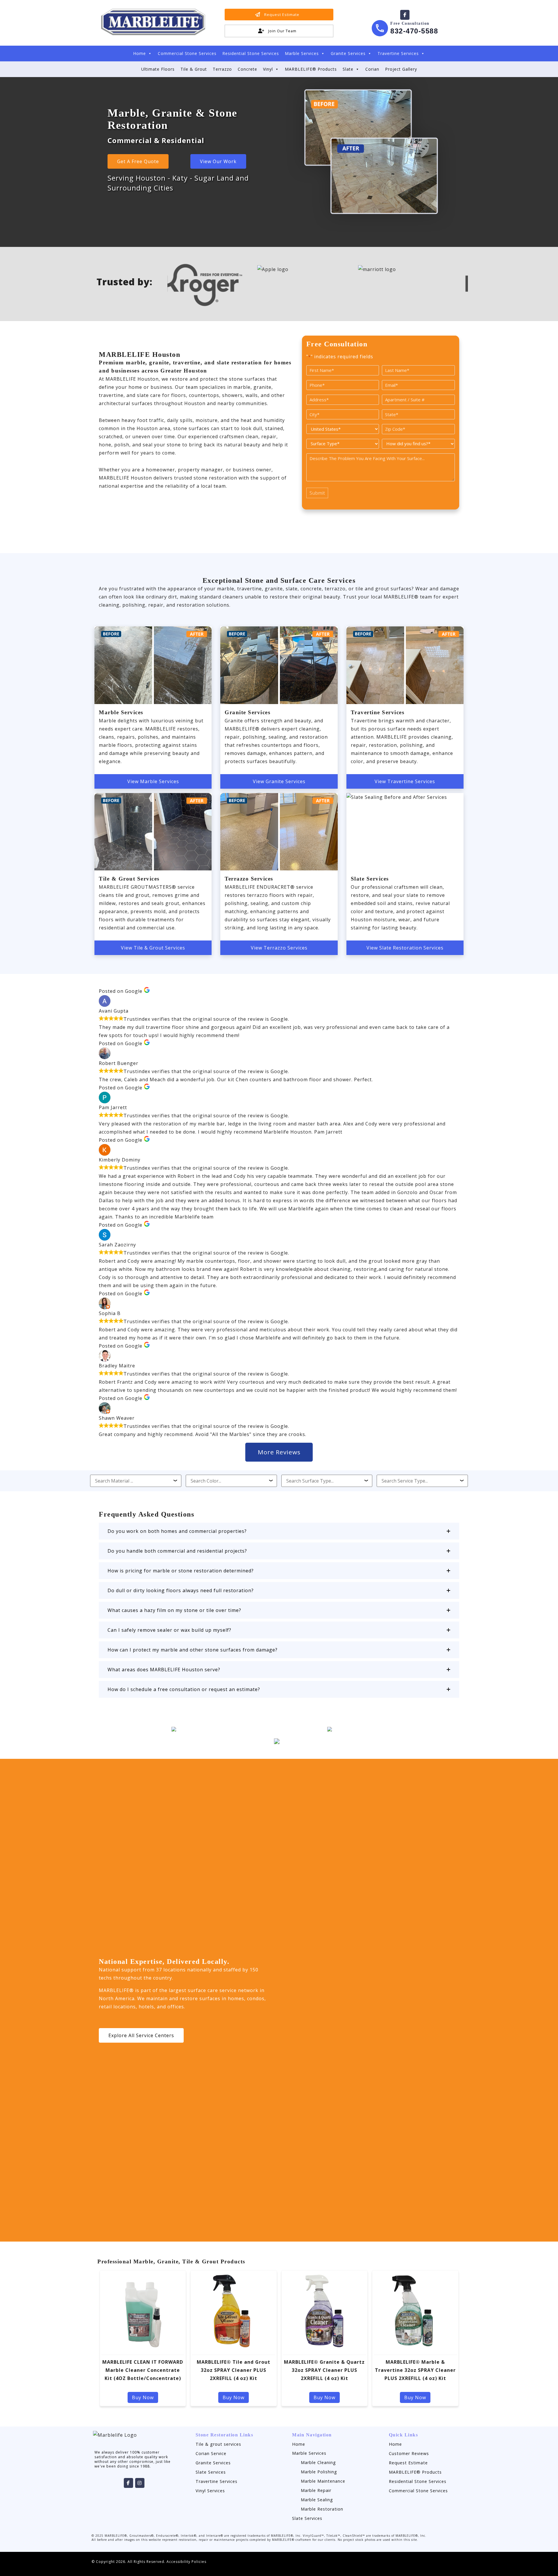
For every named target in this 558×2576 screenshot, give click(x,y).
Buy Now (143, 2397)
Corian (372, 69)
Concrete (247, 69)
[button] (279, 1531)
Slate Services (211, 2472)
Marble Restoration (322, 2509)
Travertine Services (398, 53)
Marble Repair (316, 2490)
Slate (348, 69)
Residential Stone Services (251, 53)
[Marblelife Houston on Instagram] (140, 2483)
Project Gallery (401, 69)
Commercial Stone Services (187, 53)
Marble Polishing (319, 2472)
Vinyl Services (210, 2491)
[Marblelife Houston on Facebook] (405, 15)
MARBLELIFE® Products (311, 69)
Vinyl (268, 69)
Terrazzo (222, 69)
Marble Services (302, 53)
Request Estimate (408, 2463)
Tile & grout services (218, 2444)
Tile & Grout (194, 69)
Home (139, 53)
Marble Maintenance (323, 2481)
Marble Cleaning (318, 2462)
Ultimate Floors (158, 69)
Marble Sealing (317, 2500)
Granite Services (348, 53)
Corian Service (211, 2453)
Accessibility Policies (186, 2562)
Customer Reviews (409, 2453)
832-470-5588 (414, 31)
